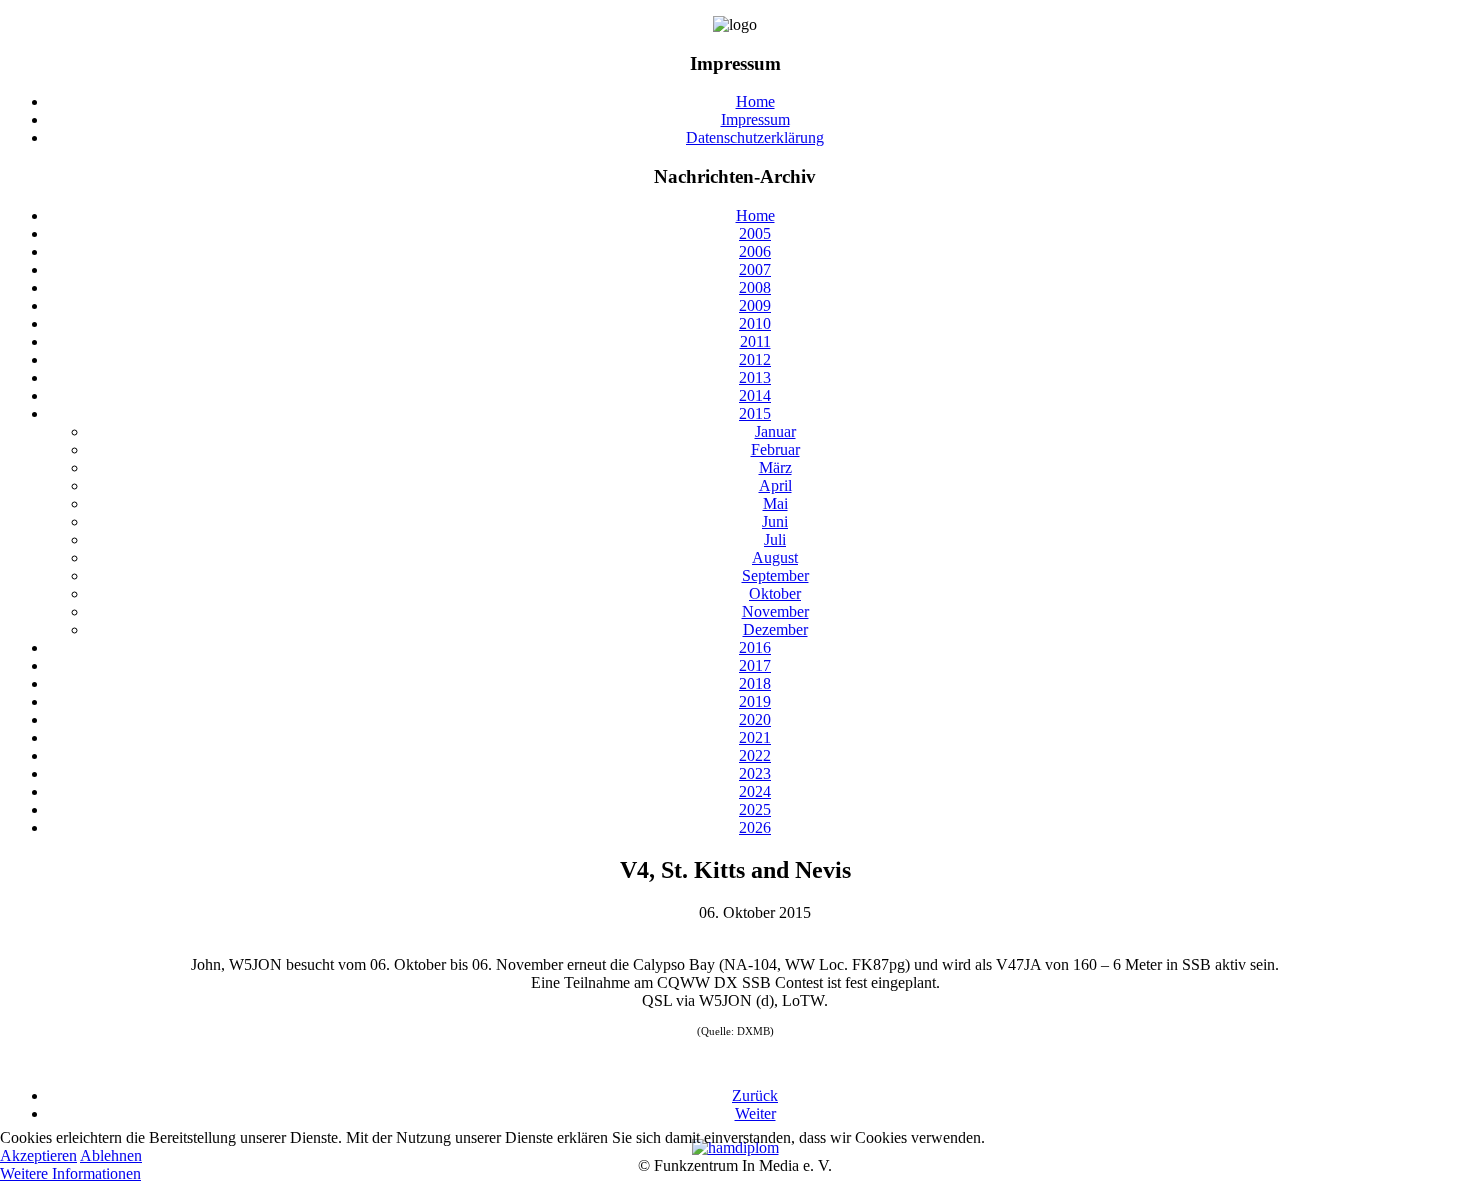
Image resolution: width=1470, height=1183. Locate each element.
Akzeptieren (38, 1155)
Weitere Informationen (70, 1173)
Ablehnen (111, 1155)
